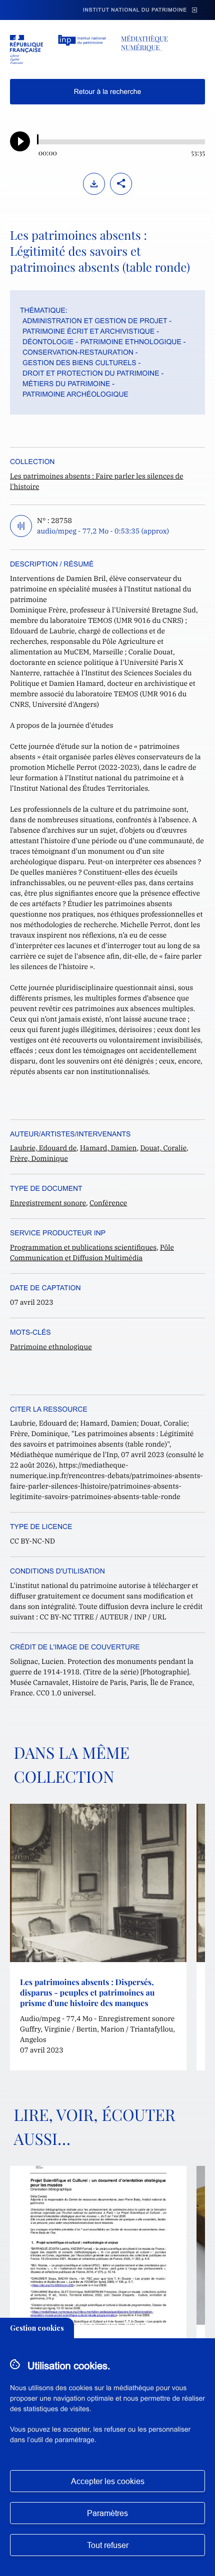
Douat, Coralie (163, 1148)
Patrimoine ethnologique (131, 342)
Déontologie (48, 342)
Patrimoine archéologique (75, 394)
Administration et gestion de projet (95, 321)
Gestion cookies (37, 2328)
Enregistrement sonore (48, 1203)
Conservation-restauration (78, 352)
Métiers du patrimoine (66, 384)
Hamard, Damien (108, 1148)
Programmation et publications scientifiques (83, 1247)
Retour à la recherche (108, 91)
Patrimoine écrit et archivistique (88, 331)
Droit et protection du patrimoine (91, 373)
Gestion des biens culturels (79, 363)
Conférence (108, 1203)
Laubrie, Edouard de (43, 1148)
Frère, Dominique (39, 1158)
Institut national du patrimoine (135, 10)
